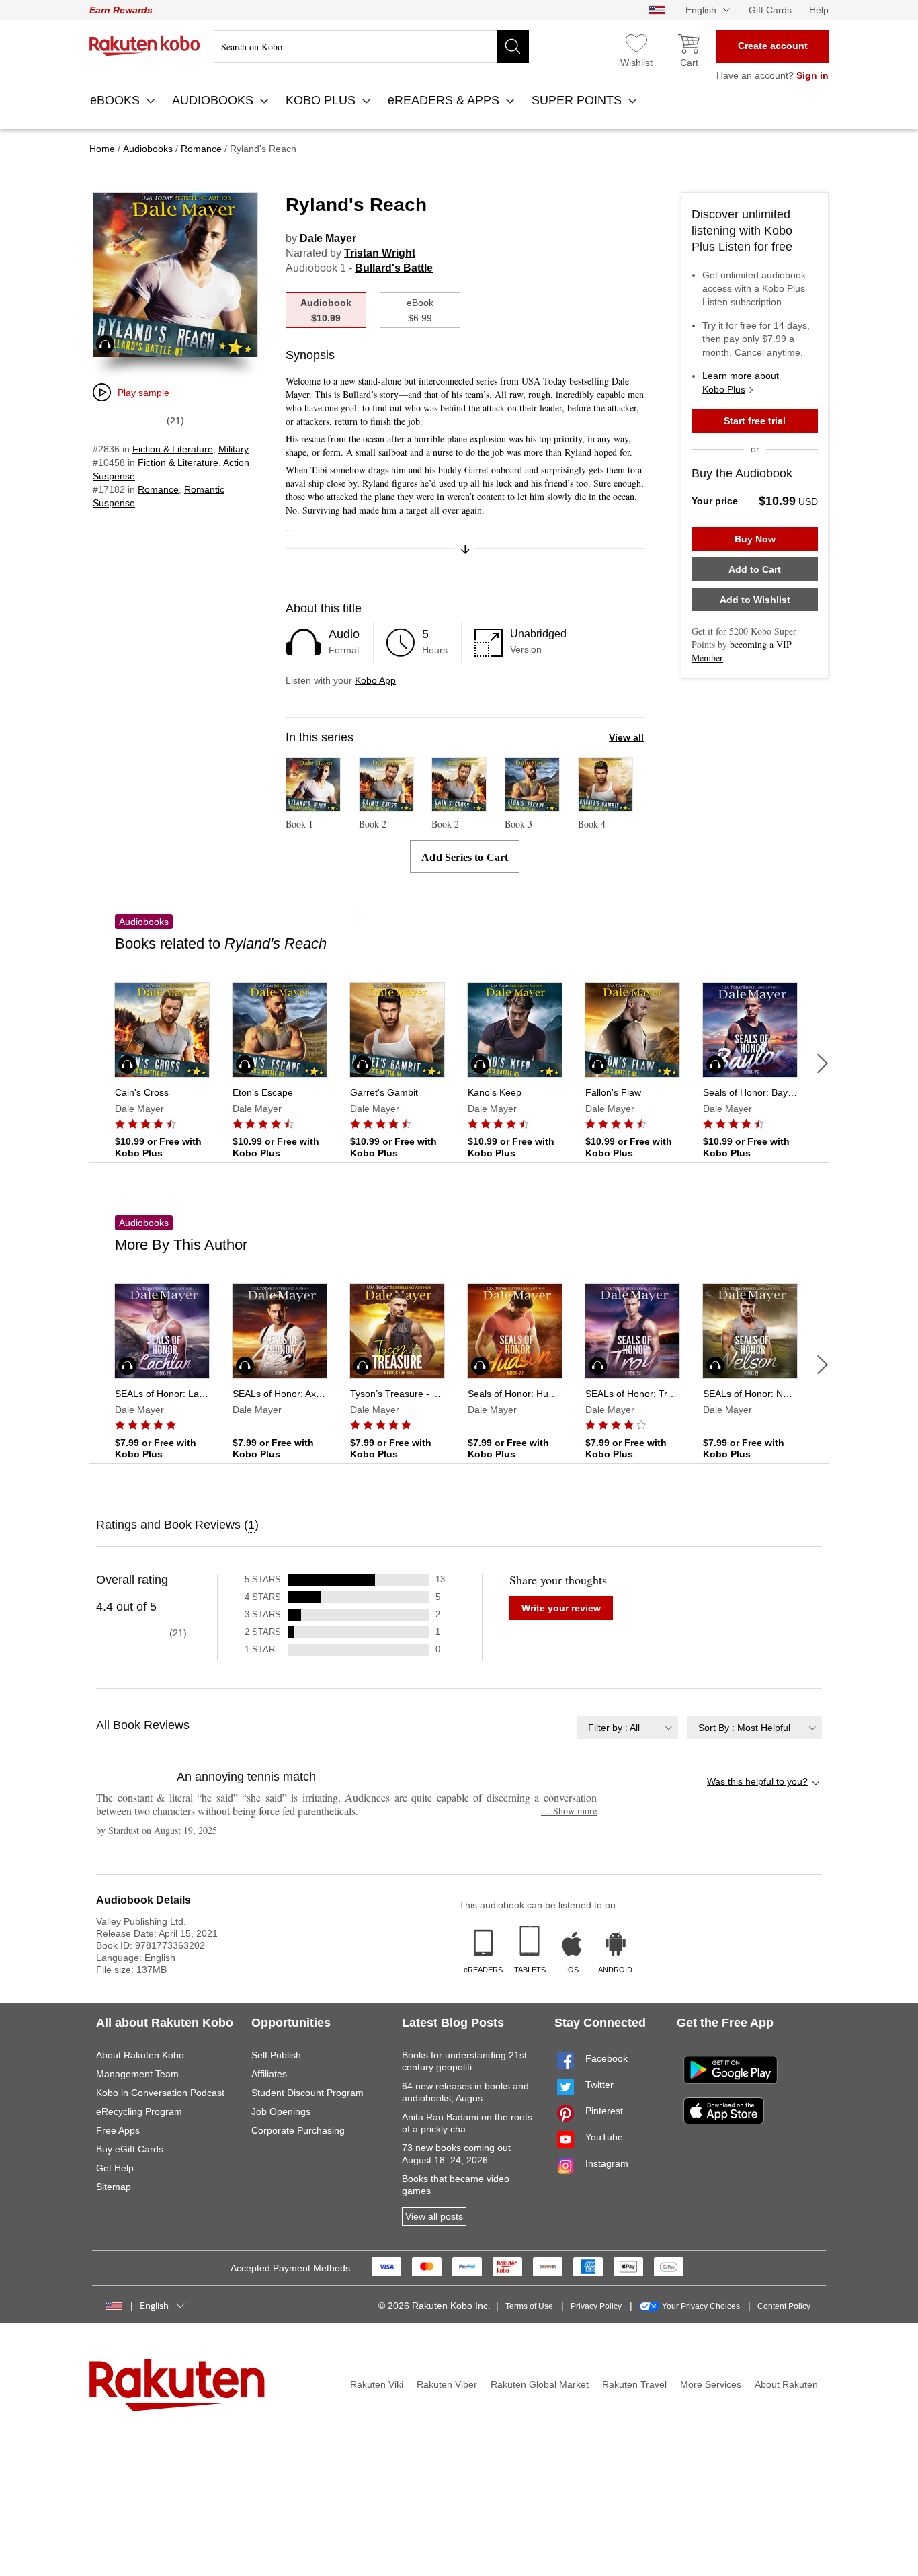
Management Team (137, 2074)
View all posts (434, 2216)
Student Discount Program (307, 2093)
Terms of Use (529, 2306)
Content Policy (784, 2306)
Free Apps (118, 2130)
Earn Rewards (121, 10)
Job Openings (281, 2111)
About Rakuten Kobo (140, 2055)
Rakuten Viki (377, 2384)
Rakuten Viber (447, 2384)
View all (626, 737)
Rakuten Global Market (540, 2384)
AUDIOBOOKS (214, 100)
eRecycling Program (139, 2111)
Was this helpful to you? (757, 1781)
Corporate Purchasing (298, 2130)
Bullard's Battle (394, 268)
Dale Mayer (328, 238)
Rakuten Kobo (145, 46)
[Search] (513, 46)
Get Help (115, 2168)
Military (234, 449)
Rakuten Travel (634, 2384)
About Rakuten (786, 2384)
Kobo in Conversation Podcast (160, 2093)
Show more (569, 1811)
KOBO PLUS (322, 100)
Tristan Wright (380, 253)
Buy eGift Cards (130, 2149)
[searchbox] (371, 46)
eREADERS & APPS (445, 100)
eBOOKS (117, 100)
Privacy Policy (596, 2306)
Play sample (143, 393)
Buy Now (755, 539)
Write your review (561, 1608)
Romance (158, 489)
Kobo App (375, 680)
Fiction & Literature (173, 449)
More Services (711, 2384)
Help (819, 10)
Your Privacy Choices (701, 2306)
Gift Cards (770, 10)
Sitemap (114, 2187)
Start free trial (755, 421)
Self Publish (276, 2055)
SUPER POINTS (578, 100)
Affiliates (269, 2074)
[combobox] (628, 1727)
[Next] (823, 1063)
